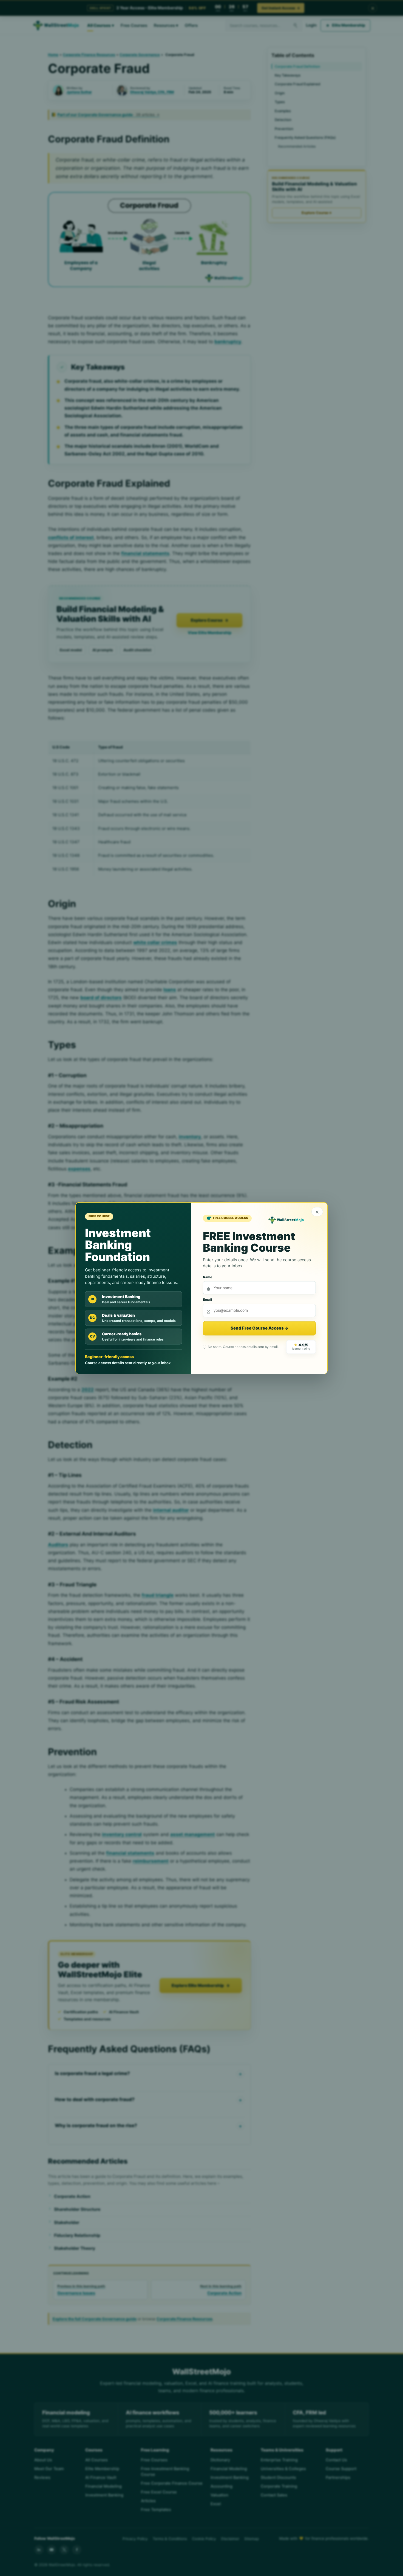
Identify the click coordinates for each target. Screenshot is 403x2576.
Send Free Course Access (259, 1328)
